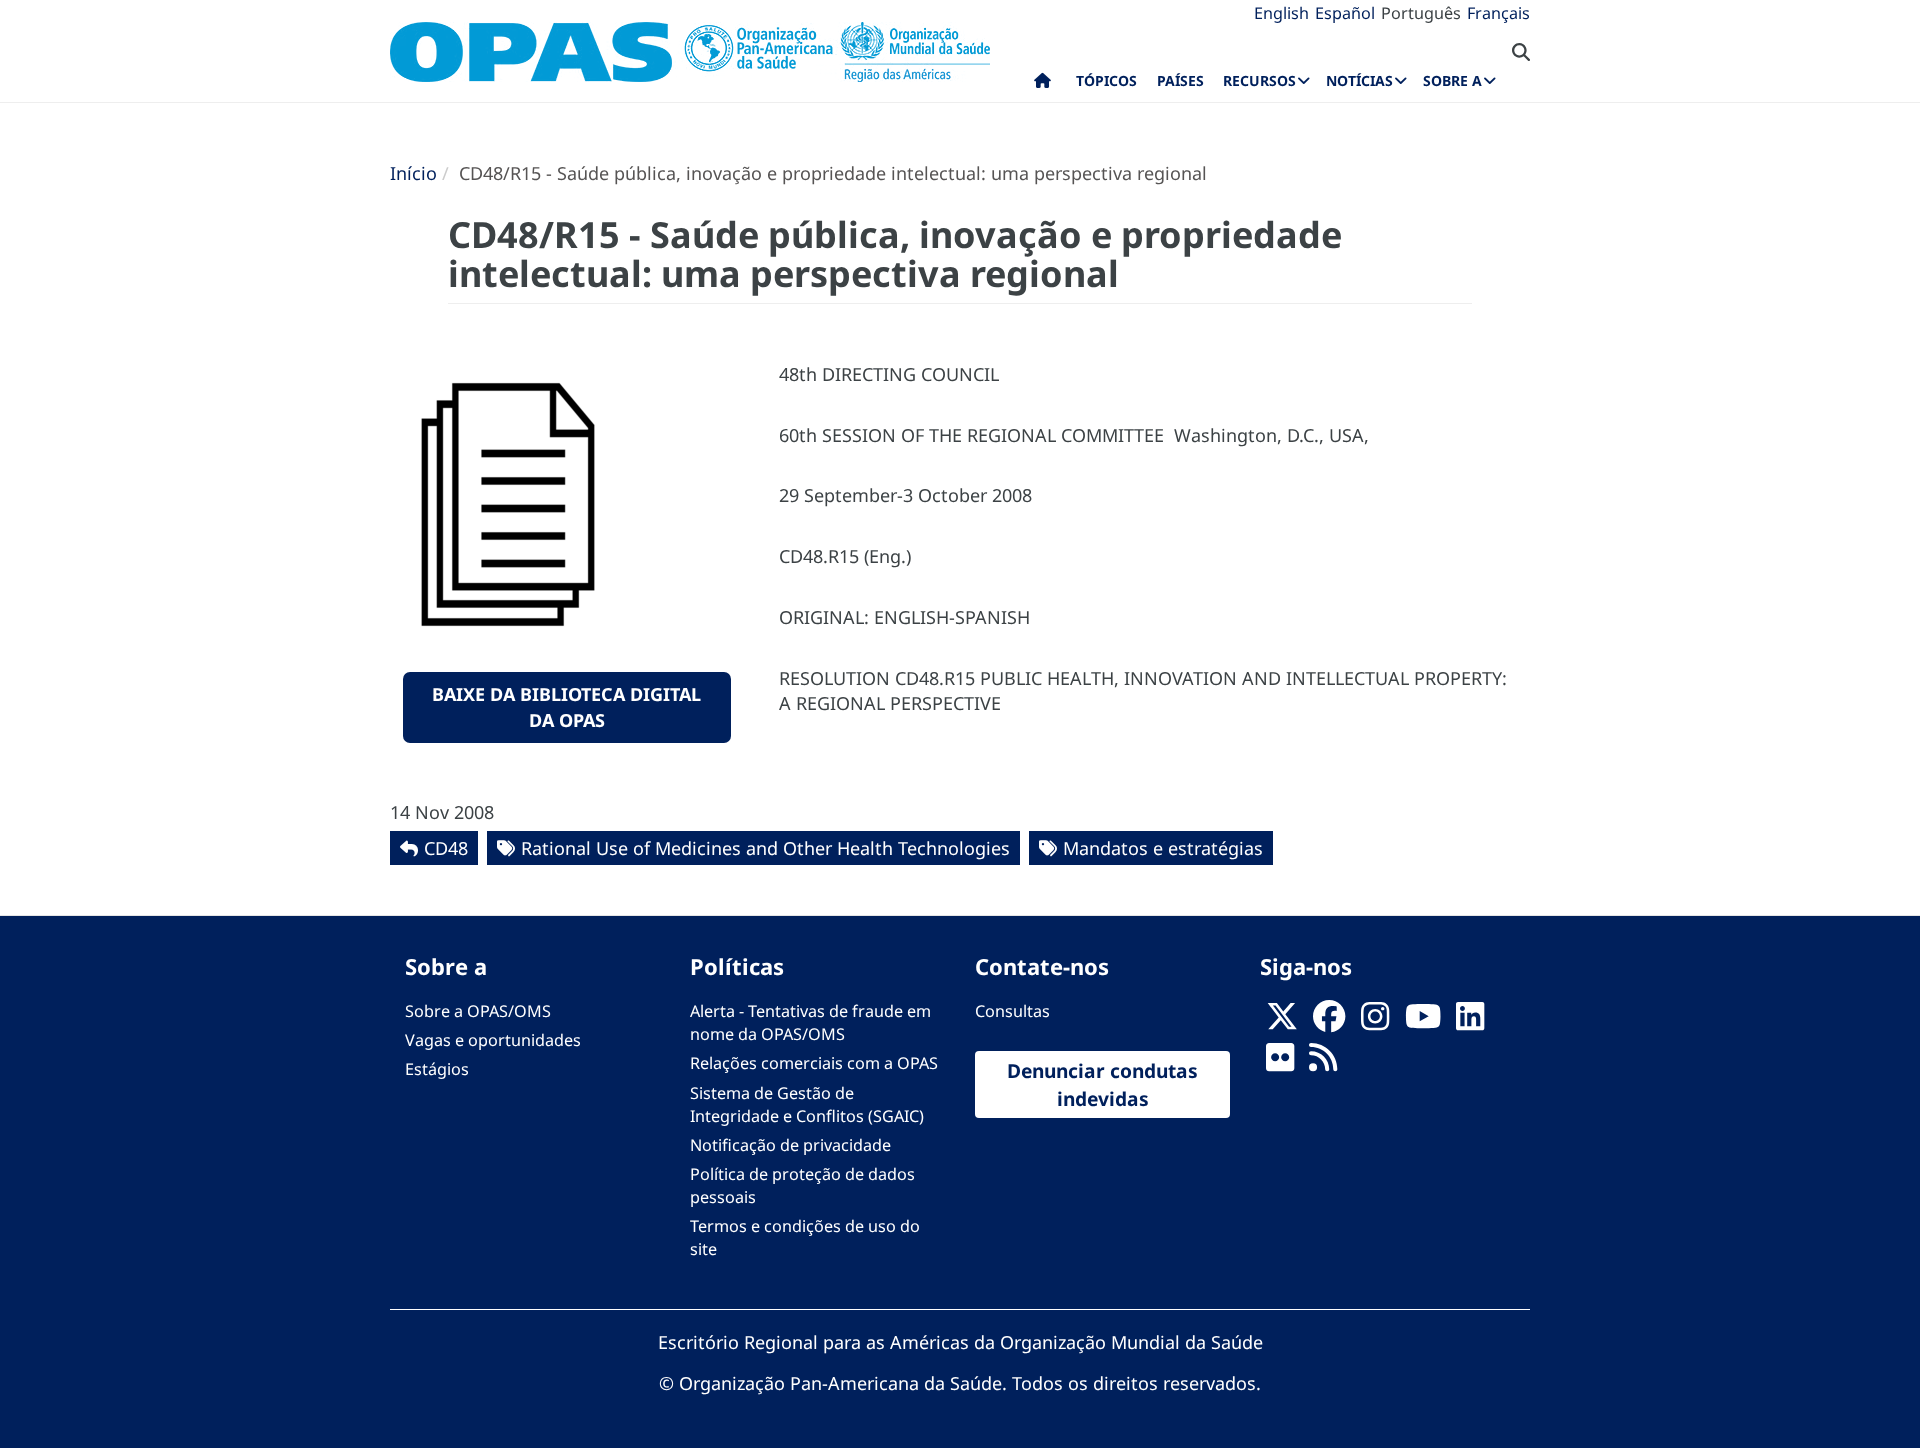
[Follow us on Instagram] (1375, 1023)
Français (1498, 13)
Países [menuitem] (1180, 80)
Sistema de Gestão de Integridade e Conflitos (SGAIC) (807, 1104)
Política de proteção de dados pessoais (802, 1185)
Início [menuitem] (1042, 85)
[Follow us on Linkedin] (1470, 1023)
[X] (1282, 1023)
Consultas (1012, 1011)
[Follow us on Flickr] (1280, 1064)
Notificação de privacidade (790, 1145)
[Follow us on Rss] (1323, 1064)
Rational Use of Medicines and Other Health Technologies (765, 848)
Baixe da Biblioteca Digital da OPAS (566, 707)
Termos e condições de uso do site (805, 1237)
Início (413, 173)
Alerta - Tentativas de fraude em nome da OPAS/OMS (810, 1022)
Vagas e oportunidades (493, 1040)
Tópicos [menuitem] (1106, 80)
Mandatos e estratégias (1163, 848)
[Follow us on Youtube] (1423, 1023)
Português (1421, 13)
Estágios (437, 1069)
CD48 (446, 848)
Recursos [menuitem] (1259, 80)
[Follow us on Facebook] (1329, 1023)
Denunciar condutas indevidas (1102, 1084)
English (1281, 13)
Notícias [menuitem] (1359, 80)
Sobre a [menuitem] (1452, 80)
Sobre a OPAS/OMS (478, 1011)
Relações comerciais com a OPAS (814, 1063)
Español (1345, 13)
